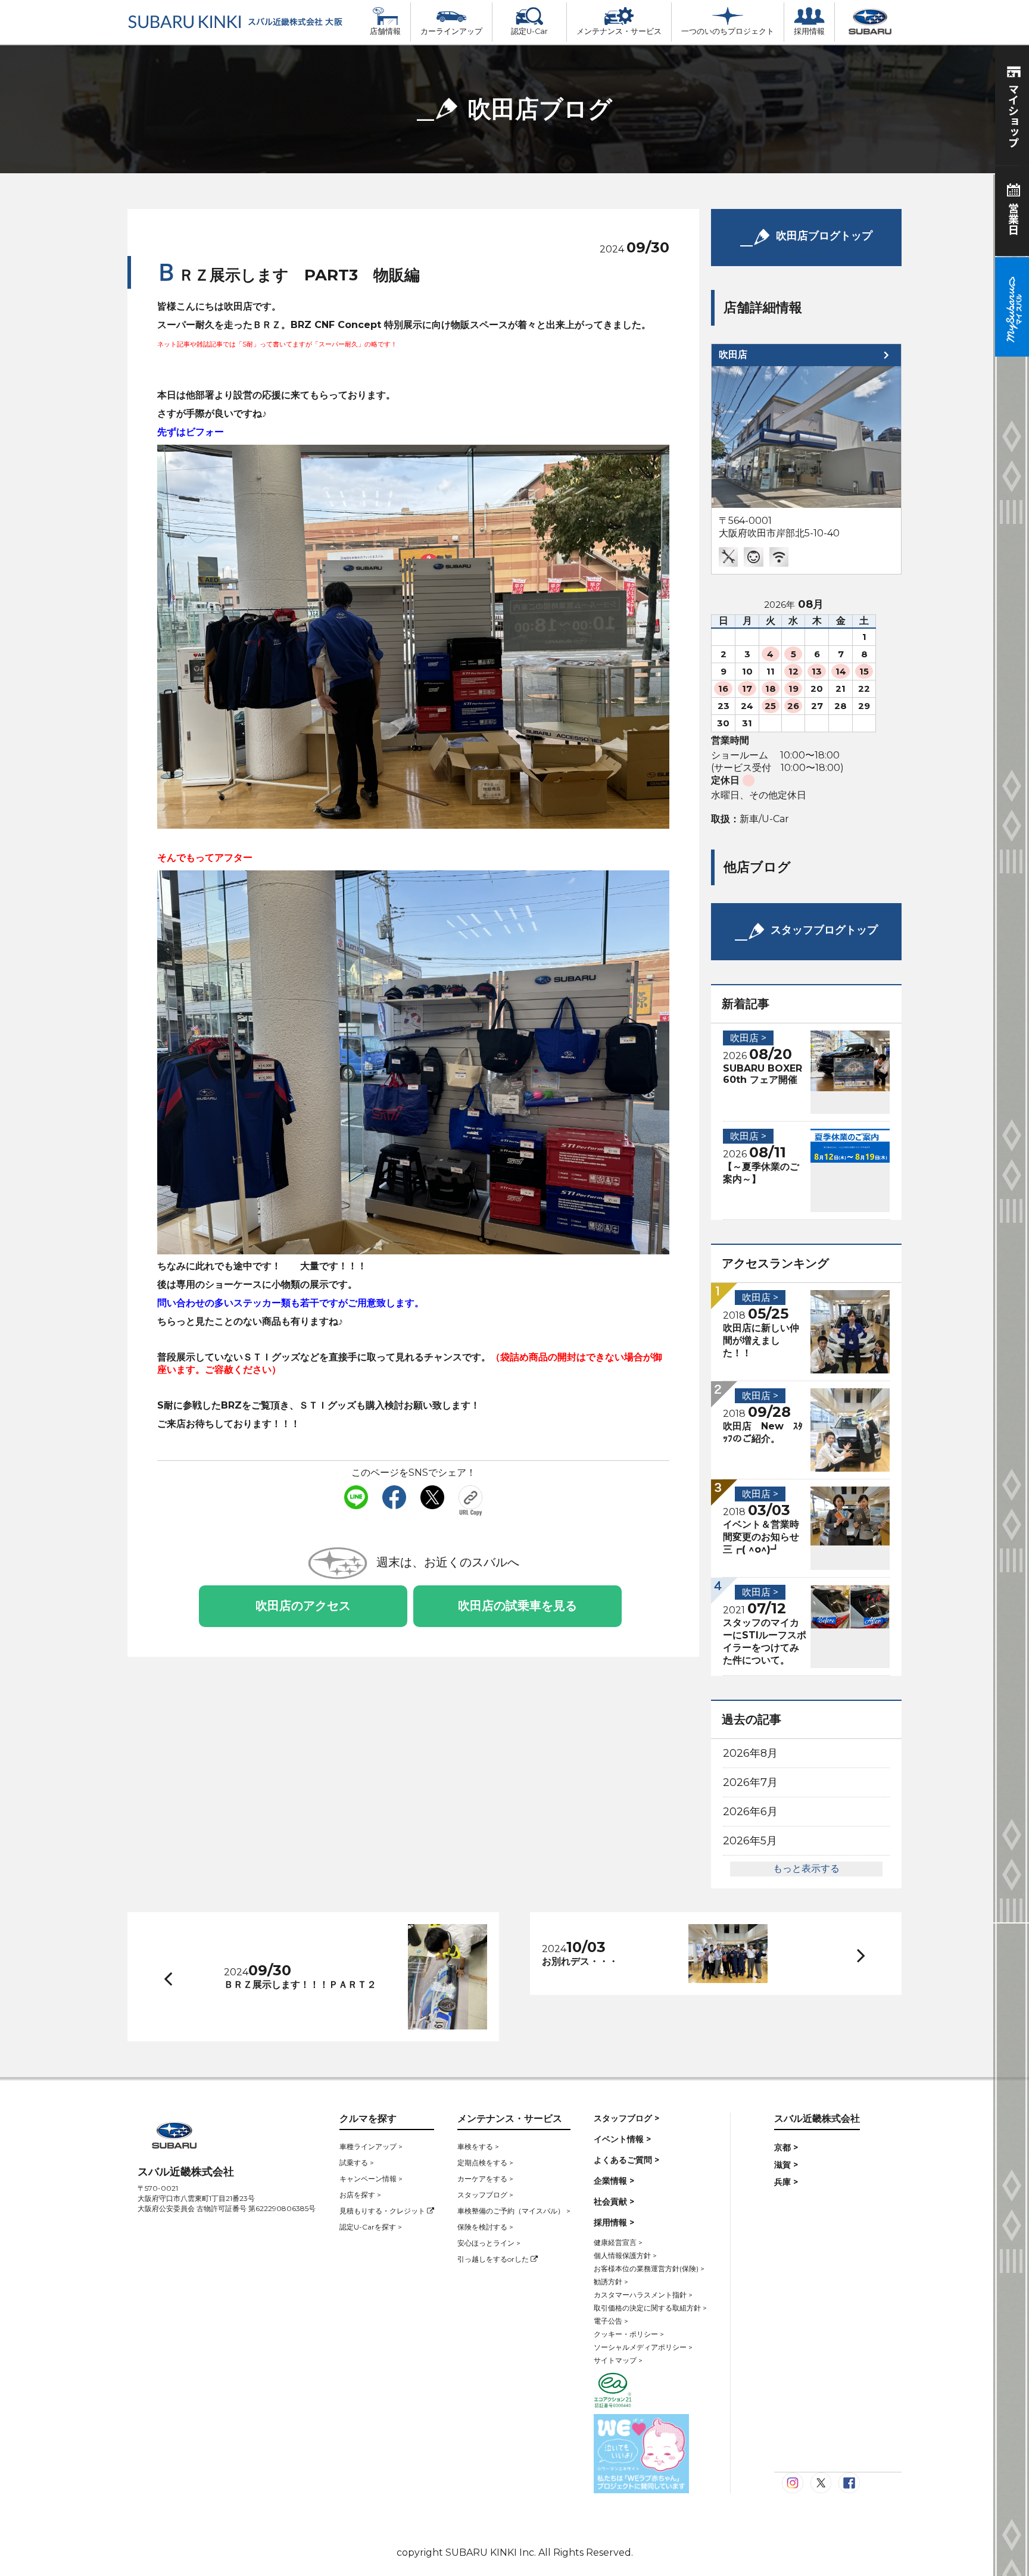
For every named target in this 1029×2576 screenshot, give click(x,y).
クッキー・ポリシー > (629, 2334)
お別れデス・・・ (580, 1961)
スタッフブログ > (485, 2195)
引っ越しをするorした (494, 2259)
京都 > (786, 2147)
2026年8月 (750, 1753)
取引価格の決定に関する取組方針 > (650, 2308)
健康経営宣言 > (618, 2242)
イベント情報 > (622, 2139)
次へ (849, 1954)
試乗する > (357, 2163)
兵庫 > (786, 2182)
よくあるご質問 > (626, 2160)
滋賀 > (786, 2165)
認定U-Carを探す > (371, 2227)
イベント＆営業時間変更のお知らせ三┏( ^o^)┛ (761, 1537)
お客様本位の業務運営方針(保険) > (649, 2269)
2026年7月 (750, 1782)
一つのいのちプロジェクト (728, 31)
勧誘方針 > (611, 2282)
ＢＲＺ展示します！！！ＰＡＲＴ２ (300, 1985)
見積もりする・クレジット (383, 2211)
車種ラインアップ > (371, 2146)
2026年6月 (750, 1812)
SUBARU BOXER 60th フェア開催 (763, 1074)
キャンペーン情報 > (371, 2179)
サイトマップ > (618, 2360)
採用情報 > (614, 2222)
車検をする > (478, 2146)
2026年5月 (750, 1841)
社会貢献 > (614, 2202)
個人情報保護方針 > (625, 2255)
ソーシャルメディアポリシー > (643, 2347)
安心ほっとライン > (489, 2243)
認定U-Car (529, 31)
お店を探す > (360, 2195)
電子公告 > (611, 2321)
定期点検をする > (485, 2163)
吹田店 (733, 355)
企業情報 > (614, 2181)
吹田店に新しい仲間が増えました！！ (761, 1340)
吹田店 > (748, 1038)
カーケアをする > (485, 2179)
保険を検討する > (485, 2227)
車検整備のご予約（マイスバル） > (514, 2211)
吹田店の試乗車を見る (517, 1606)
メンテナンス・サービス (619, 31)
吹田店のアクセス (303, 1606)
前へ (166, 1977)
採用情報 (809, 31)
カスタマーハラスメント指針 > (643, 2295)
